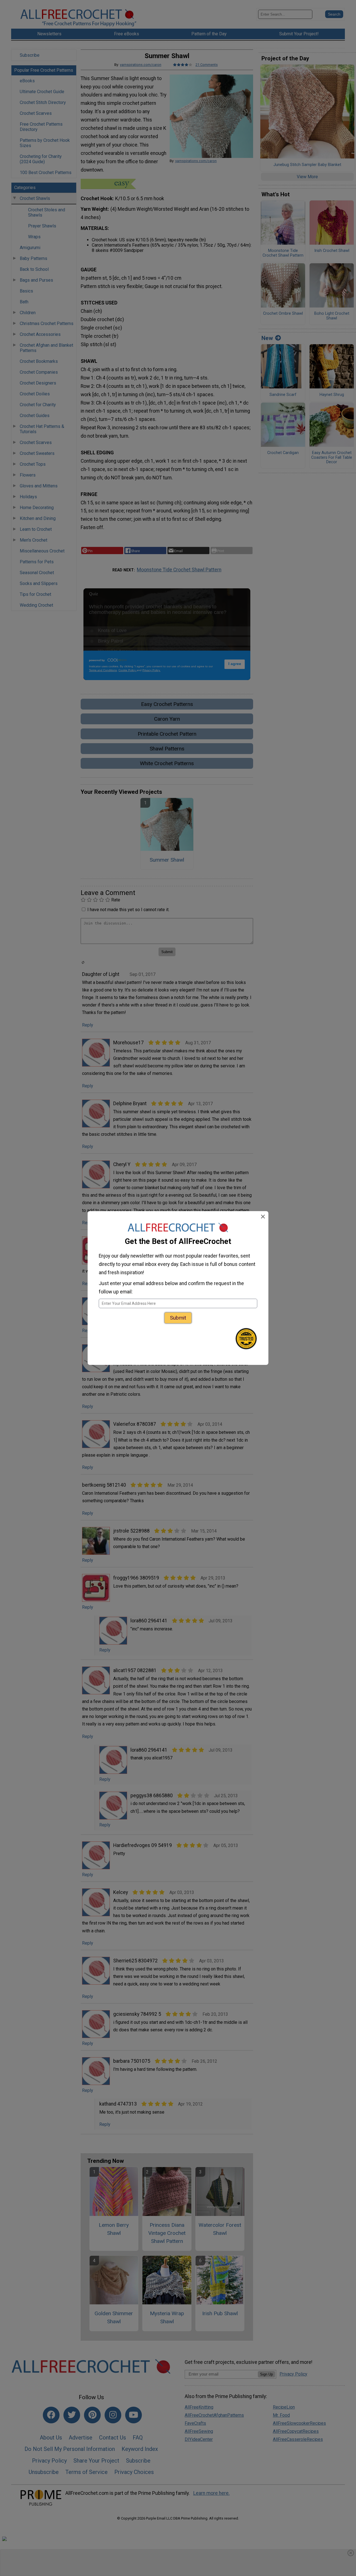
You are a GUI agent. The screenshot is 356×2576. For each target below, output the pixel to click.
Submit (178, 1318)
